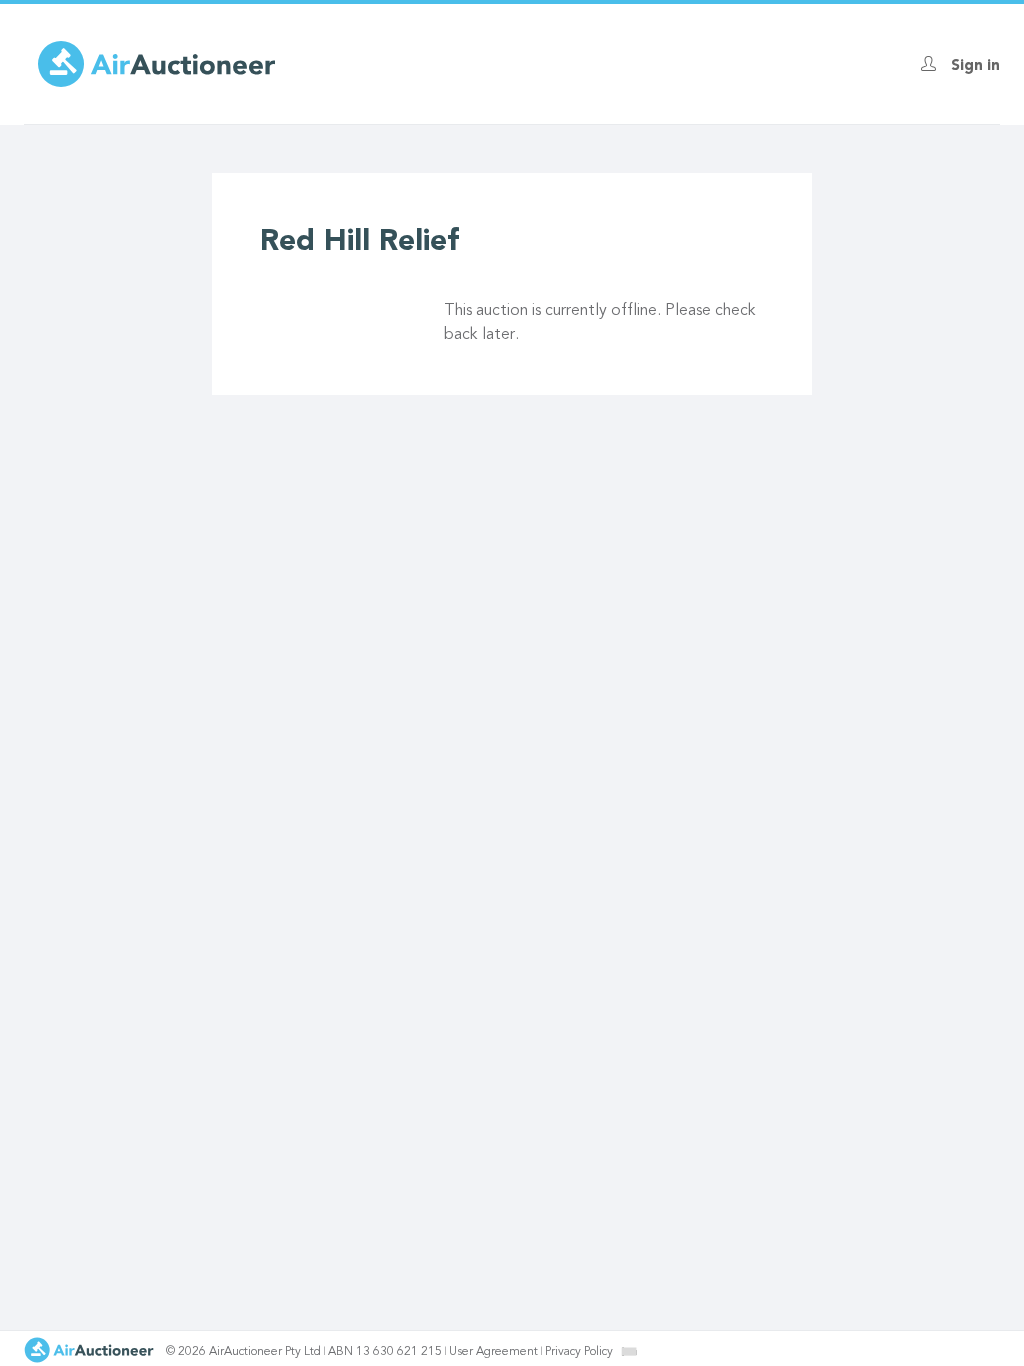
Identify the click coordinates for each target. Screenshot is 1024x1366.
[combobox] (629, 1351)
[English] (629, 1351)
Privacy (579, 1352)
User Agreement (493, 1352)
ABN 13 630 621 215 (385, 1352)
